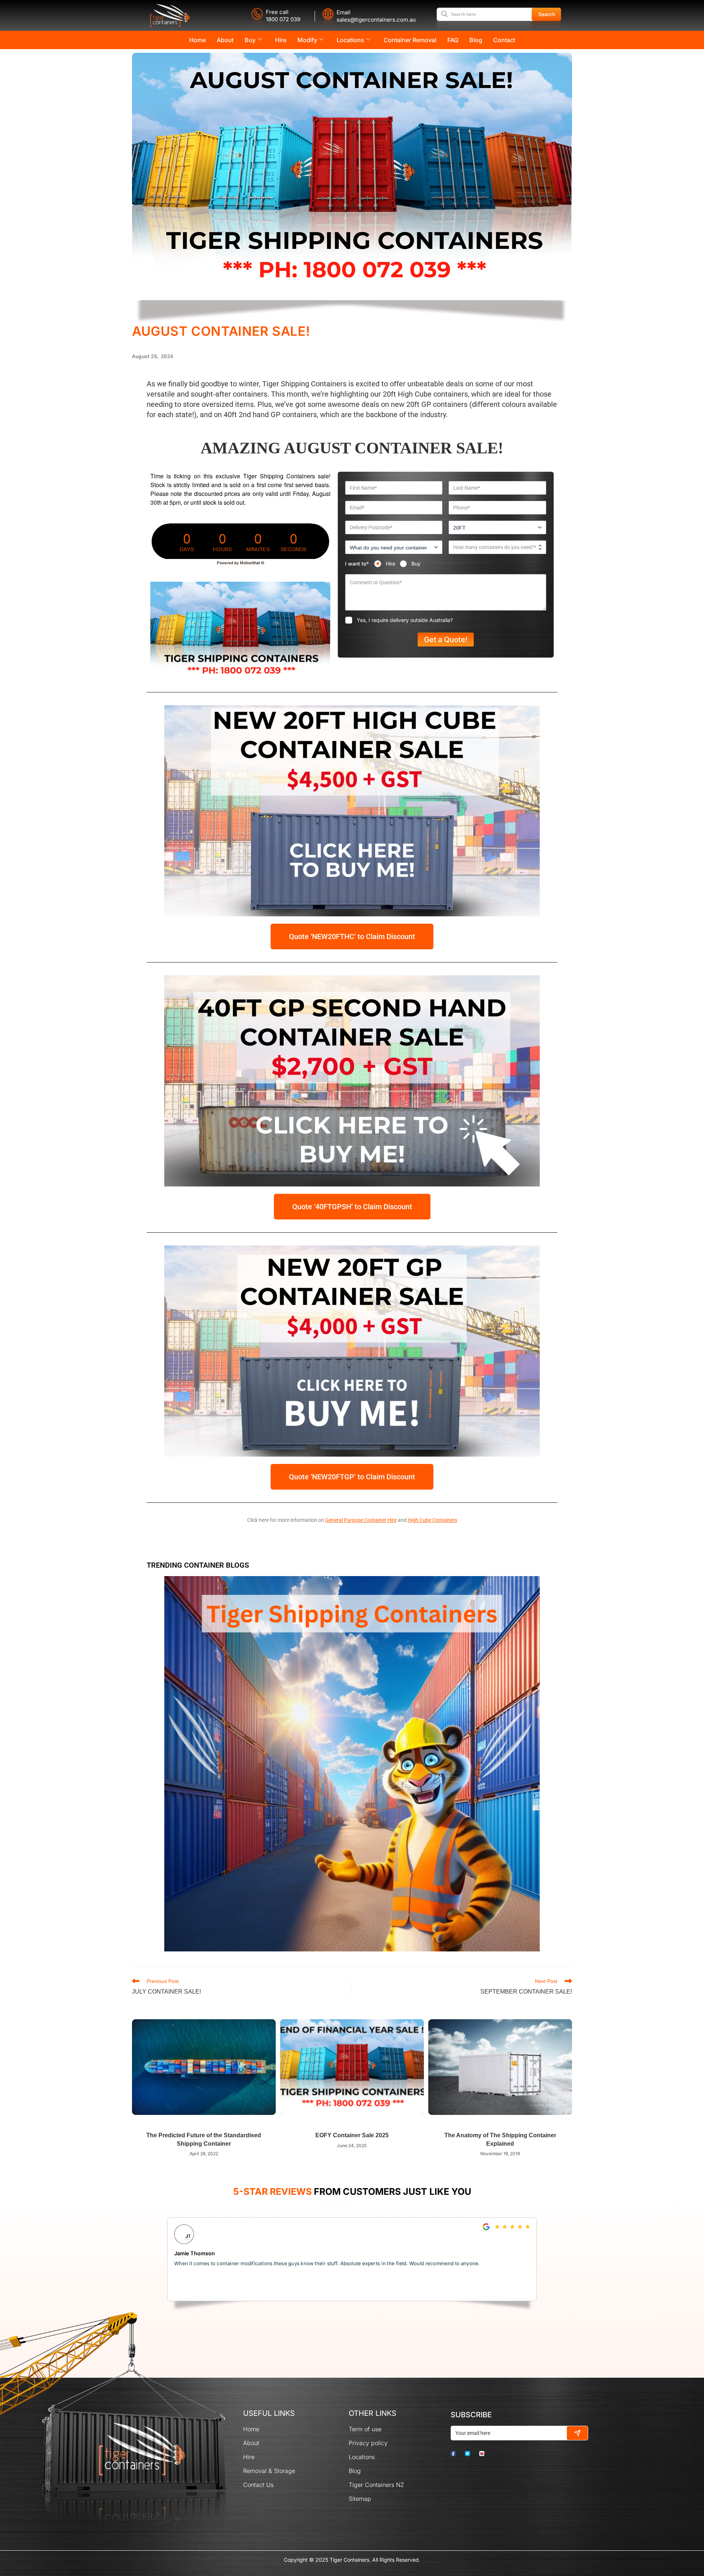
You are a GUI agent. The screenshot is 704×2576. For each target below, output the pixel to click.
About (225, 40)
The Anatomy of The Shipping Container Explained (500, 2139)
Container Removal (410, 40)
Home (197, 40)
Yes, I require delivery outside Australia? (405, 620)
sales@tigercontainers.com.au (376, 20)
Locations (350, 40)
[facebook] (457, 2453)
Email (344, 12)
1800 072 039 (283, 19)
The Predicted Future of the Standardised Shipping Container (204, 2139)
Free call (277, 12)
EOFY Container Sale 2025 (352, 2135)
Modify (307, 40)
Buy (250, 40)
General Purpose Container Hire (361, 1520)
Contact (504, 40)
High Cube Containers (432, 1520)
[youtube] (486, 2453)
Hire (281, 40)
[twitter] (471, 2453)
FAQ (453, 40)
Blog (476, 40)
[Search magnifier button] (547, 14)
